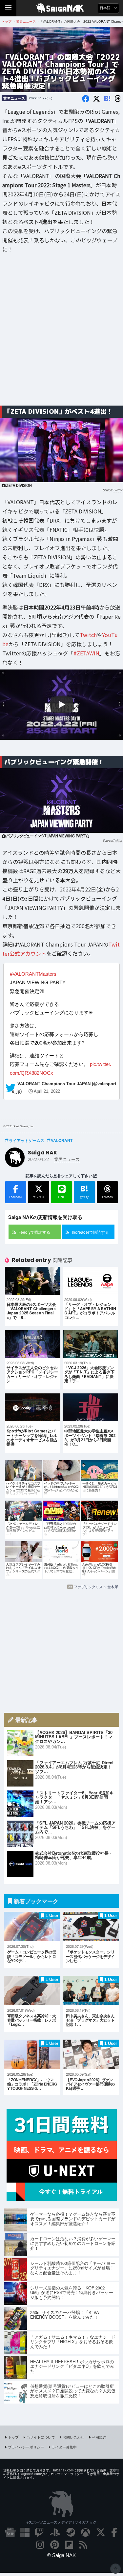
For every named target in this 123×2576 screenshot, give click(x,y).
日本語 (106, 8)
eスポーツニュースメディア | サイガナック (61, 2522)
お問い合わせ (73, 2437)
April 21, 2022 (47, 1091)
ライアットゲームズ (27, 1140)
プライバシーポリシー (26, 2447)
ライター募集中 (64, 2447)
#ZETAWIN (86, 653)
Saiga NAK (61, 8)
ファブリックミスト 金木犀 (96, 1587)
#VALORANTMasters (33, 974)
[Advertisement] (61, 334)
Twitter (117, 490)
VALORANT (62, 1140)
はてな (84, 1191)
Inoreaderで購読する (90, 1232)
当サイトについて (41, 2437)
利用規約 (99, 2437)
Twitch (88, 635)
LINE (61, 1197)
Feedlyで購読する (34, 1232)
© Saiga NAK (61, 2555)
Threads (107, 1197)
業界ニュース (14, 98)
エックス (39, 1197)
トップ (13, 2437)
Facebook (16, 1197)
